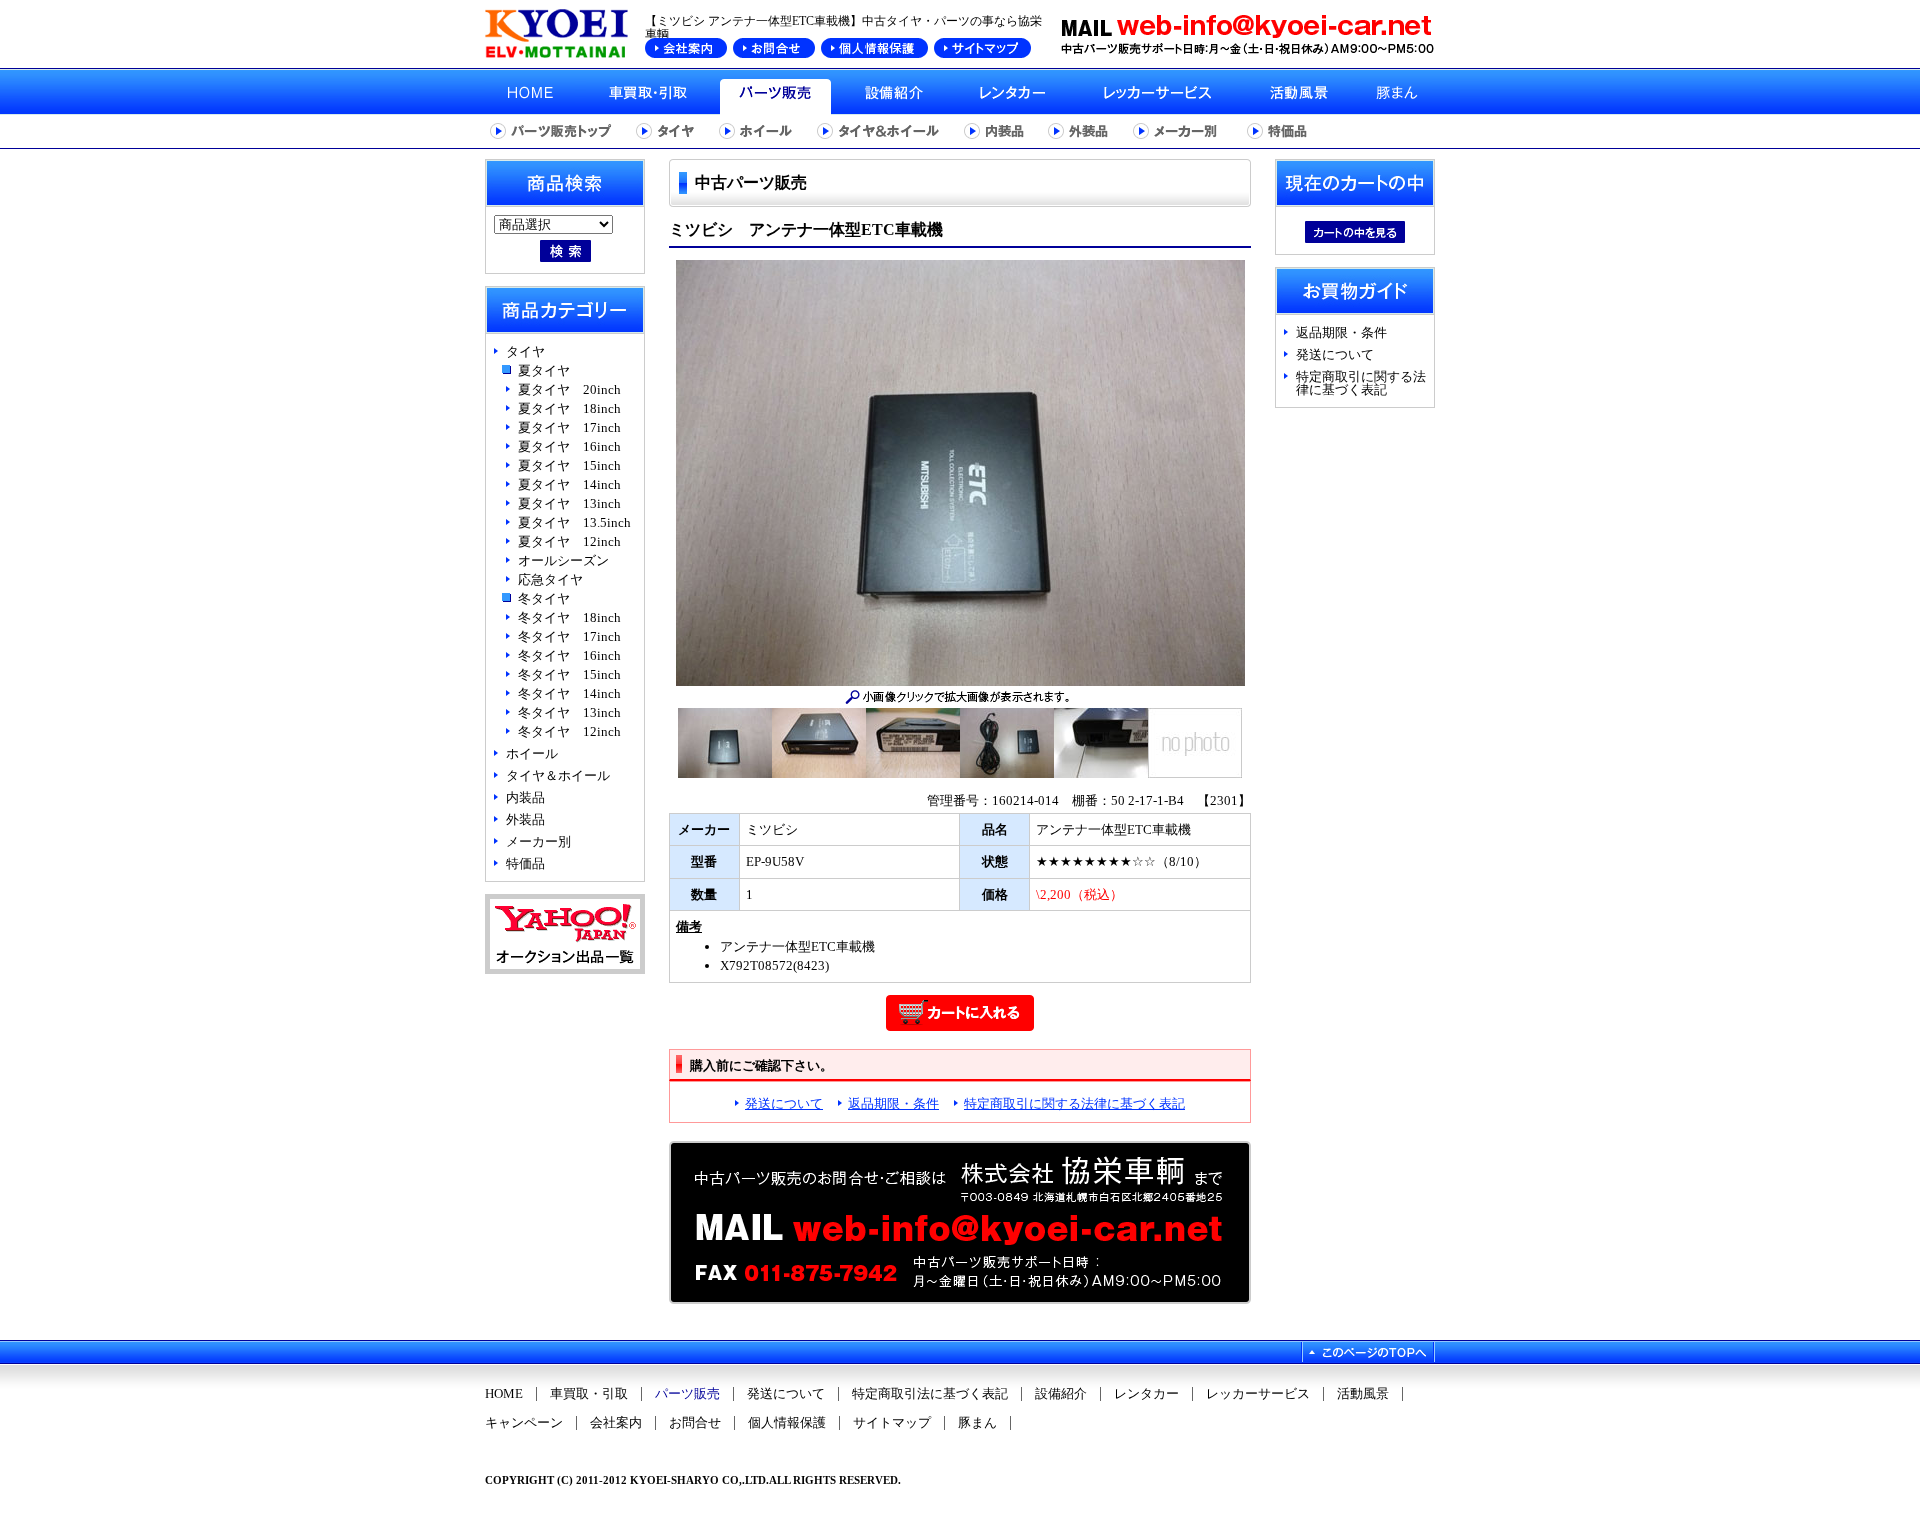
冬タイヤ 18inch (569, 617)
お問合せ (695, 1423)
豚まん (977, 1423)
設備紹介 (1061, 1394)
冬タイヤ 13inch (569, 712)
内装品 (525, 797)
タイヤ (525, 351)
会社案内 (616, 1423)
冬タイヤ (544, 598)
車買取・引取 (589, 1394)
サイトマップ (892, 1423)
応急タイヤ (550, 579)
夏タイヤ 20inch (569, 389)
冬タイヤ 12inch (569, 731)
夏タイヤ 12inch (569, 541)
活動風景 (1363, 1394)
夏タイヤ (544, 370)
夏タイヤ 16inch (569, 446)
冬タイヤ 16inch (569, 655)
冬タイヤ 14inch (569, 693)
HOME (504, 1394)
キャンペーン (524, 1423)
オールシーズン (563, 560)
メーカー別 (538, 841)
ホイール (532, 753)
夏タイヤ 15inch (569, 465)
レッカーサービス (1258, 1394)
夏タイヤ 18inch (569, 408)
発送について (784, 1103)
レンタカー (1146, 1394)
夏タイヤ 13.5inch (574, 522)
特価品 (525, 863)
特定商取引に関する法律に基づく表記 (1074, 1103)
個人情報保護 (787, 1423)
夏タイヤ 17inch (569, 427)
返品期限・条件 (893, 1103)
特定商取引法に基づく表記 (930, 1394)
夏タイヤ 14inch (569, 484)
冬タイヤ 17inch (569, 636)
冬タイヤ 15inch (569, 674)
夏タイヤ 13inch (569, 503)
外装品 (525, 819)
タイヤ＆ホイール (558, 775)
